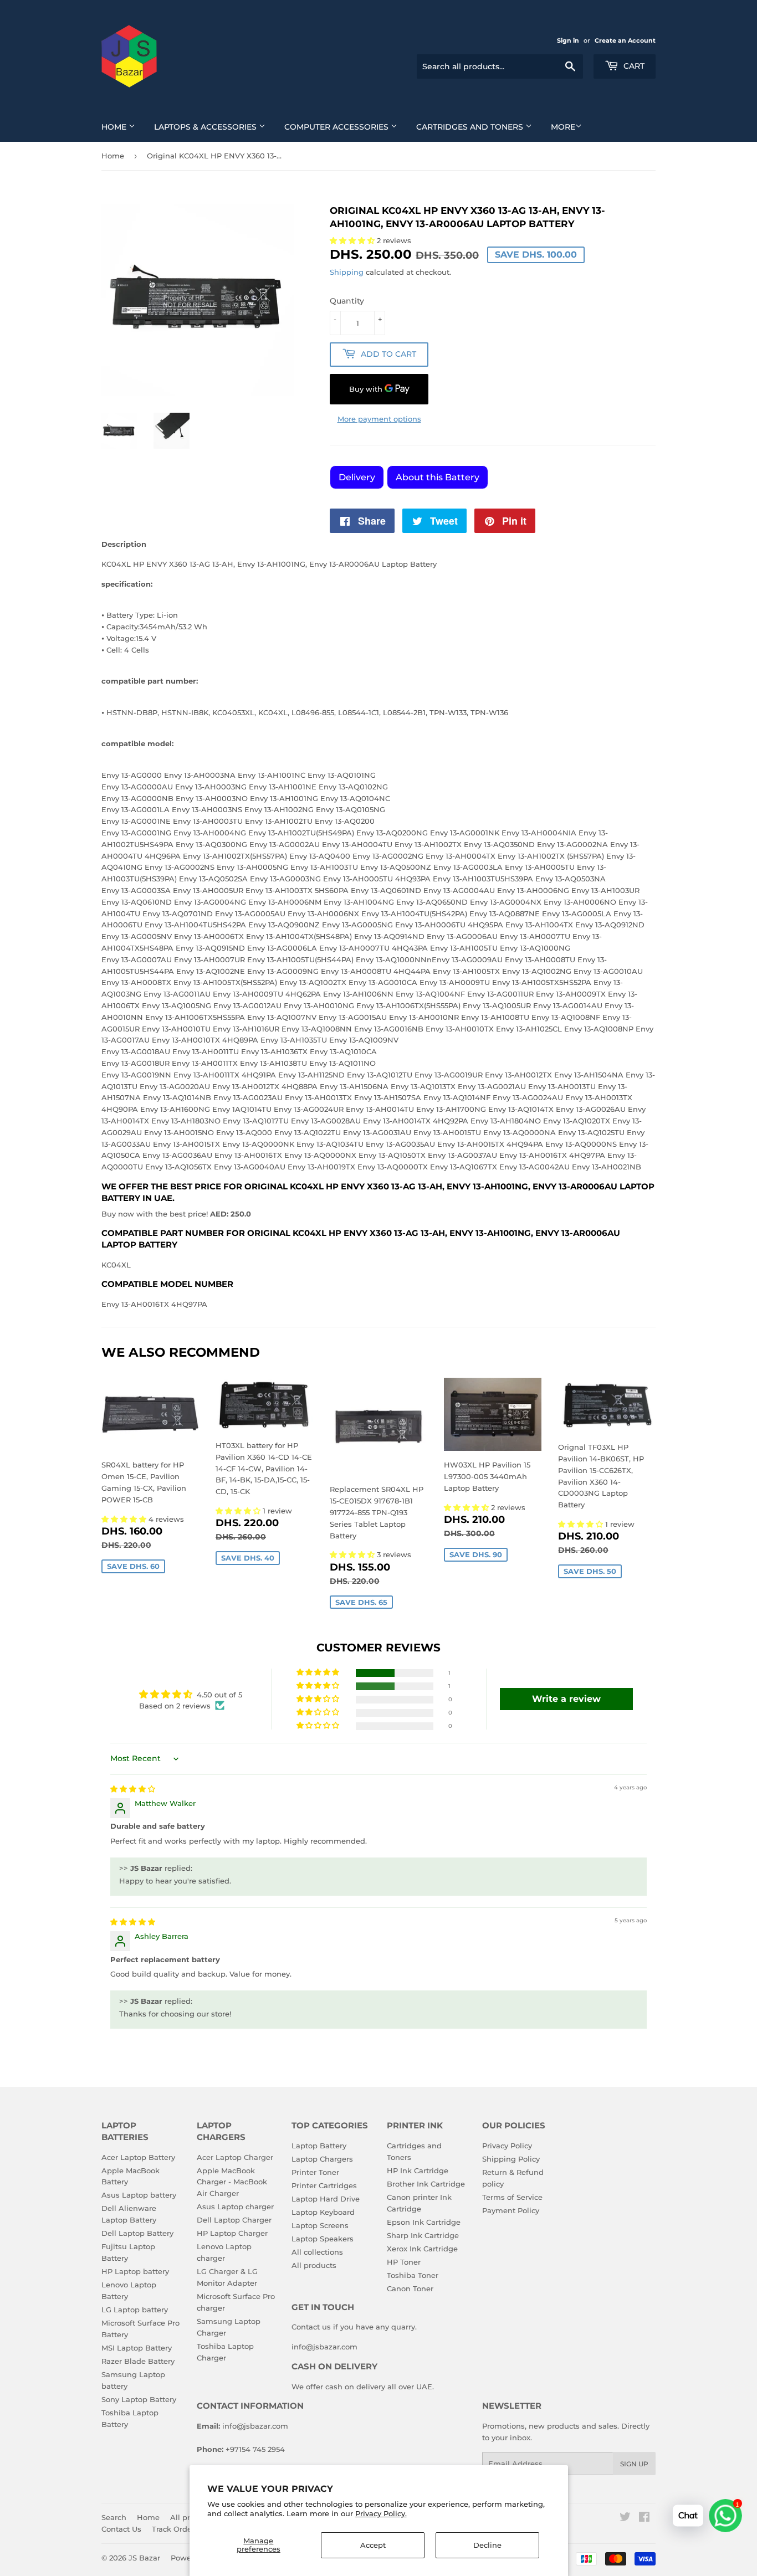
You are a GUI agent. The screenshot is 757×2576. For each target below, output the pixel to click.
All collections (317, 2252)
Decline (487, 2545)
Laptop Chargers (322, 2159)
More (563, 127)
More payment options (379, 419)
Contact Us (121, 2529)
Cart (633, 66)
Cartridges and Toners (471, 127)
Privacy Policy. (381, 2513)
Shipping (347, 272)
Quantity (347, 301)
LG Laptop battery (135, 2310)
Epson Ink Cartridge (424, 2222)
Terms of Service (512, 2197)
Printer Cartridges (324, 2185)
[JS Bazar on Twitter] (625, 2518)
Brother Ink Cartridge (426, 2184)
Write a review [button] (566, 1699)
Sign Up (634, 2464)
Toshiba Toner (413, 2275)
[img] (133, 1789)
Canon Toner (410, 2288)
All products (314, 2265)
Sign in (568, 40)
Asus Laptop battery (139, 2195)
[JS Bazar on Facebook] (644, 2518)
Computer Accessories (337, 127)
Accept (373, 2545)
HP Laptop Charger (232, 2233)
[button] (125, 1519)
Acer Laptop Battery (138, 2157)
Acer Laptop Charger (235, 2157)
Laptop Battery (319, 2146)
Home (115, 127)
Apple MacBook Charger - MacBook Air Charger (232, 2182)
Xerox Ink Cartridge (422, 2249)
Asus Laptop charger (235, 2206)
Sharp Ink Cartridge (423, 2235)
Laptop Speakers (323, 2239)
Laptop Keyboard (323, 2212)
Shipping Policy (511, 2159)
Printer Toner (315, 2172)
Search (114, 2517)
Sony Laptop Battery (139, 2399)
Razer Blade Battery (138, 2361)
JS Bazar (144, 2558)
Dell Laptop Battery (137, 2233)
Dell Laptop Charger (234, 2220)
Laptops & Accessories (206, 127)
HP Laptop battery (135, 2271)
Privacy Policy (507, 2146)
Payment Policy (511, 2210)
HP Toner (404, 2262)
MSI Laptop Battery (137, 2348)
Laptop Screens (320, 2225)
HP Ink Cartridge (418, 2170)
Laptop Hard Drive (326, 2199)
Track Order (173, 2529)
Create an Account (625, 40)
